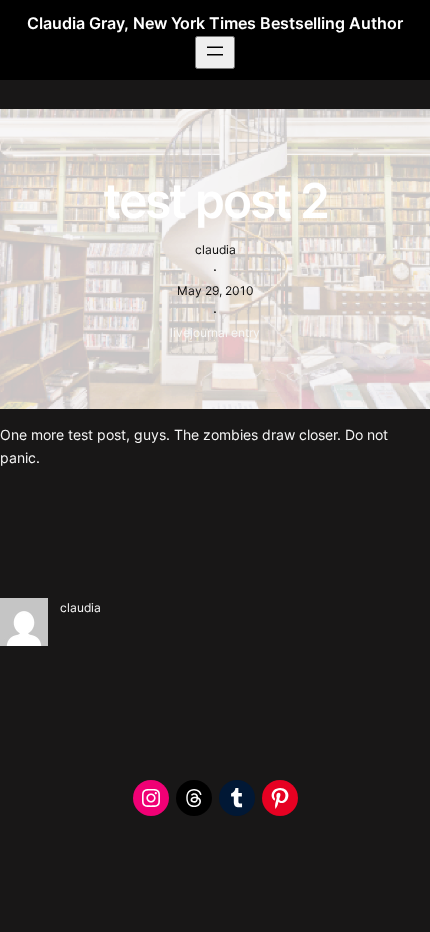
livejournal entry (215, 332)
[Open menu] (215, 52)
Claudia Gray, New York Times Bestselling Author (215, 23)
